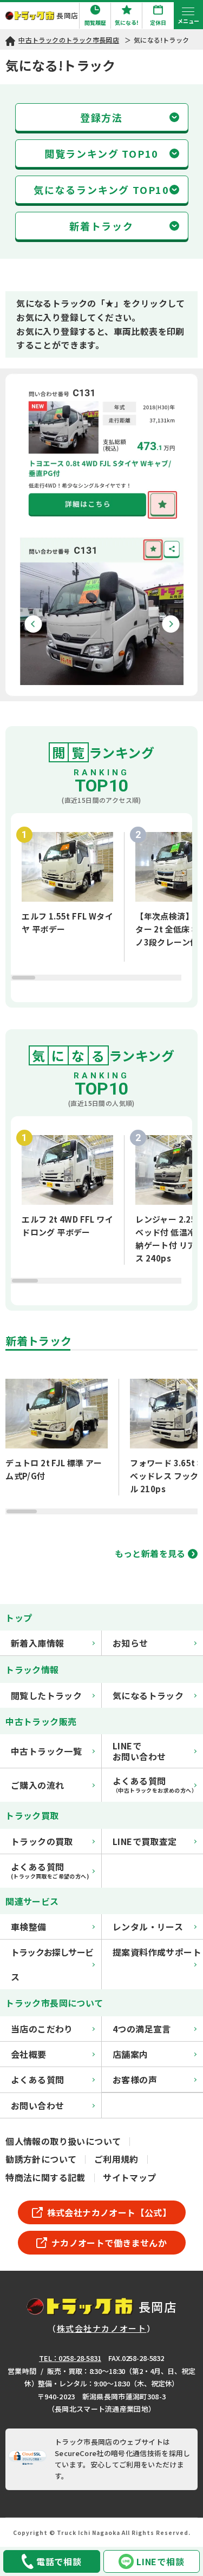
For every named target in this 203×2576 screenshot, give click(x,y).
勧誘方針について (41, 2159)
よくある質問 (37, 2079)
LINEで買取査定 (145, 1841)
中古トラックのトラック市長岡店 (69, 40)
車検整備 (29, 1927)
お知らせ (130, 1643)
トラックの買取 (42, 1841)
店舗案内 (130, 2054)
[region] (101, 908)
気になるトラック (148, 1695)
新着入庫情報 (37, 1643)
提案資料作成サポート (157, 1952)
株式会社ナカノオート (102, 2328)
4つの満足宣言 (142, 2029)
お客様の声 (135, 2079)
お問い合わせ (37, 2105)
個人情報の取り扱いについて (63, 2141)
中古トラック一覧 (46, 1751)
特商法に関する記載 (45, 2177)
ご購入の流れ (37, 1785)
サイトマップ (129, 2177)
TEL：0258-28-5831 (70, 2358)
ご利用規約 (116, 2159)
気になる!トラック (162, 40)
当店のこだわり (42, 2029)
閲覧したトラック (46, 1695)
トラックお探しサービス (52, 1964)
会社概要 (29, 2054)
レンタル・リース (148, 1927)
